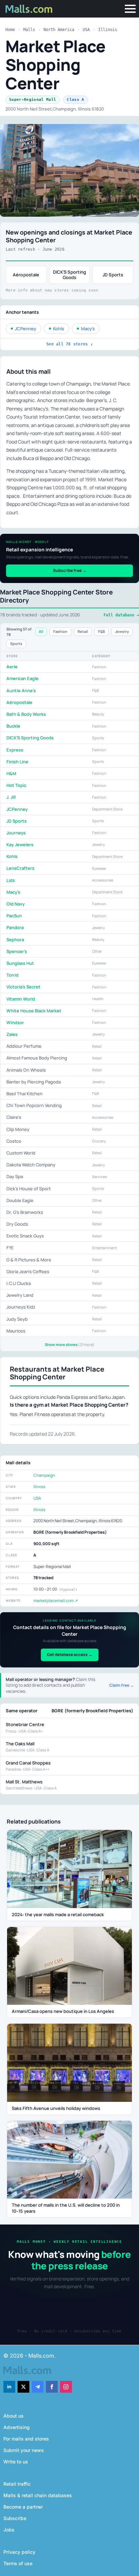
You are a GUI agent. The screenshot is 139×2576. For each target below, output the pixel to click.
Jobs (9, 2530)
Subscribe (15, 2518)
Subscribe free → (70, 570)
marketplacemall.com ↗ (56, 1601)
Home (10, 30)
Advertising (17, 2427)
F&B (102, 631)
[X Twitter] (23, 2387)
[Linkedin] (9, 2387)
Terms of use (18, 2563)
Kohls (59, 329)
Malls (29, 30)
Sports (16, 643)
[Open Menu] (130, 9)
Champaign (44, 1475)
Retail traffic (17, 2484)
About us (13, 2416)
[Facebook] (52, 2387)
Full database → (121, 615)
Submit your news (24, 2450)
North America (59, 30)
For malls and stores (26, 2439)
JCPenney (25, 329)
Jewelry (122, 631)
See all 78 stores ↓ (69, 344)
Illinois (108, 30)
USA (86, 30)
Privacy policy (19, 2552)
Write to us (16, 2462)
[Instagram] (66, 2387)
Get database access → (70, 1654)
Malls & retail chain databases (38, 2495)
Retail (83, 631)
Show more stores (70, 1345)
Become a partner (23, 2507)
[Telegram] (38, 2387)
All (41, 631)
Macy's (88, 329)
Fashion (60, 631)
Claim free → (122, 1685)
